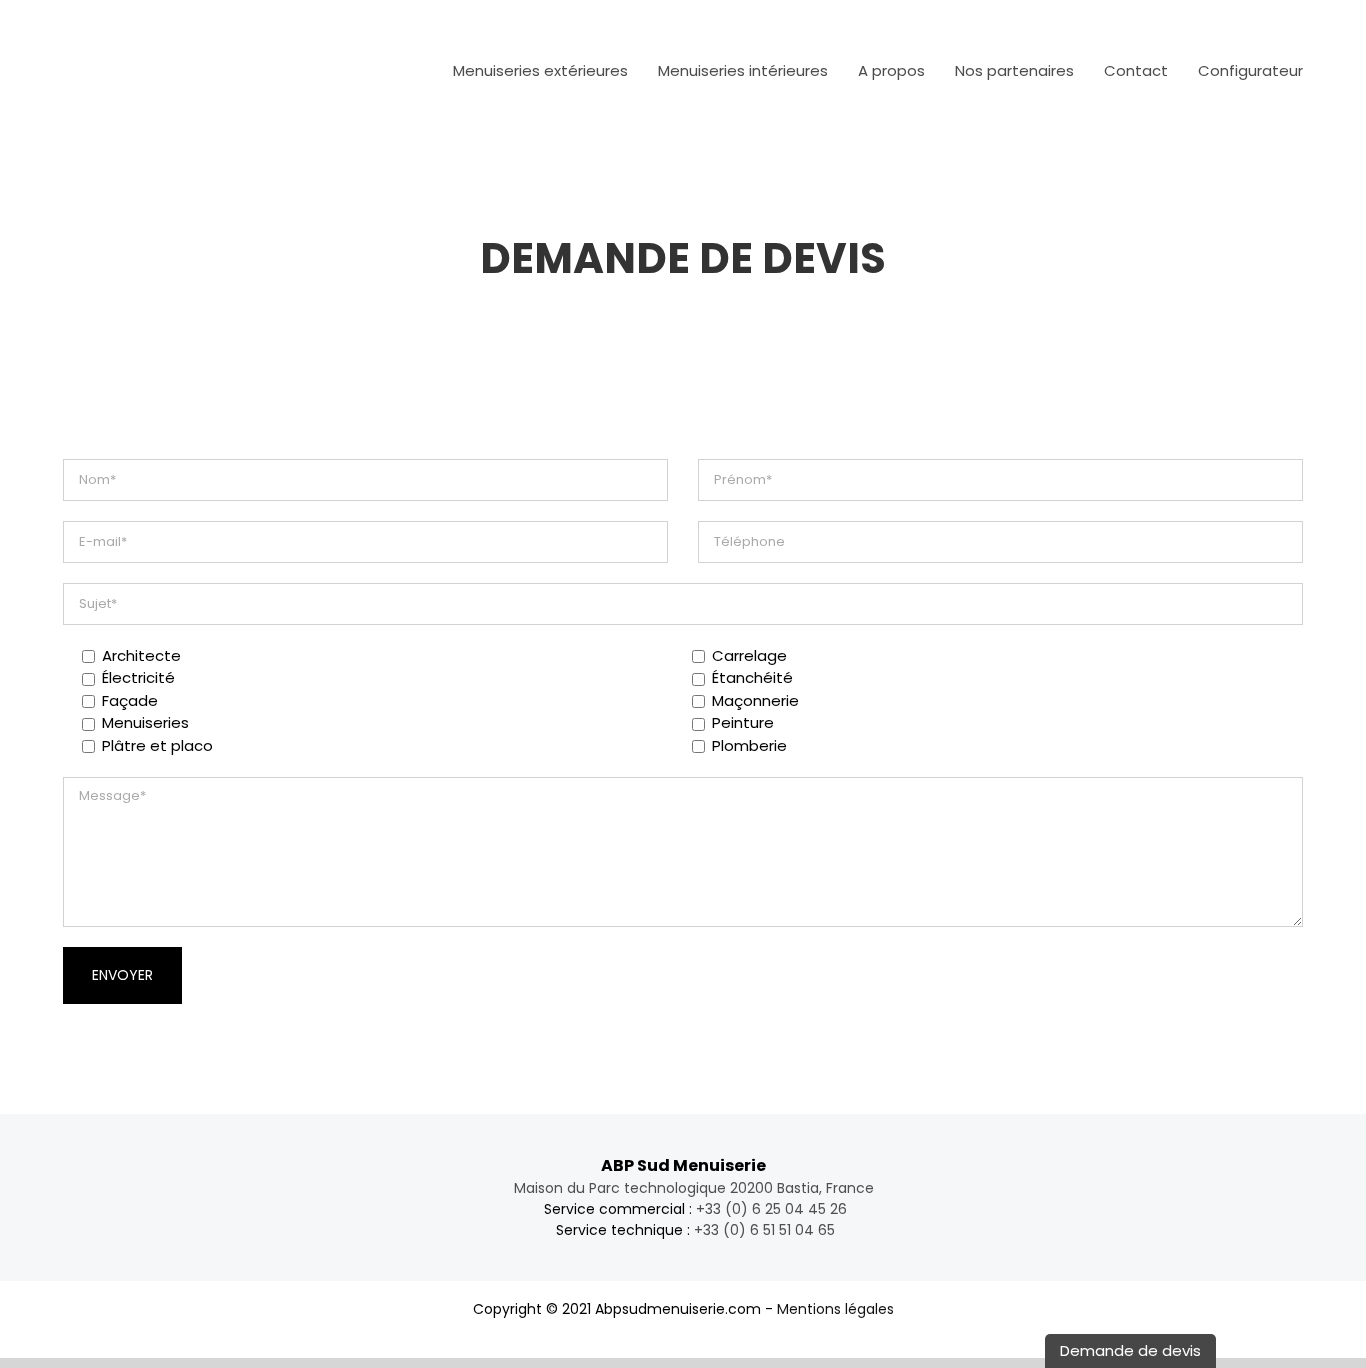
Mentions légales (835, 1309)
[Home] (410, 70)
